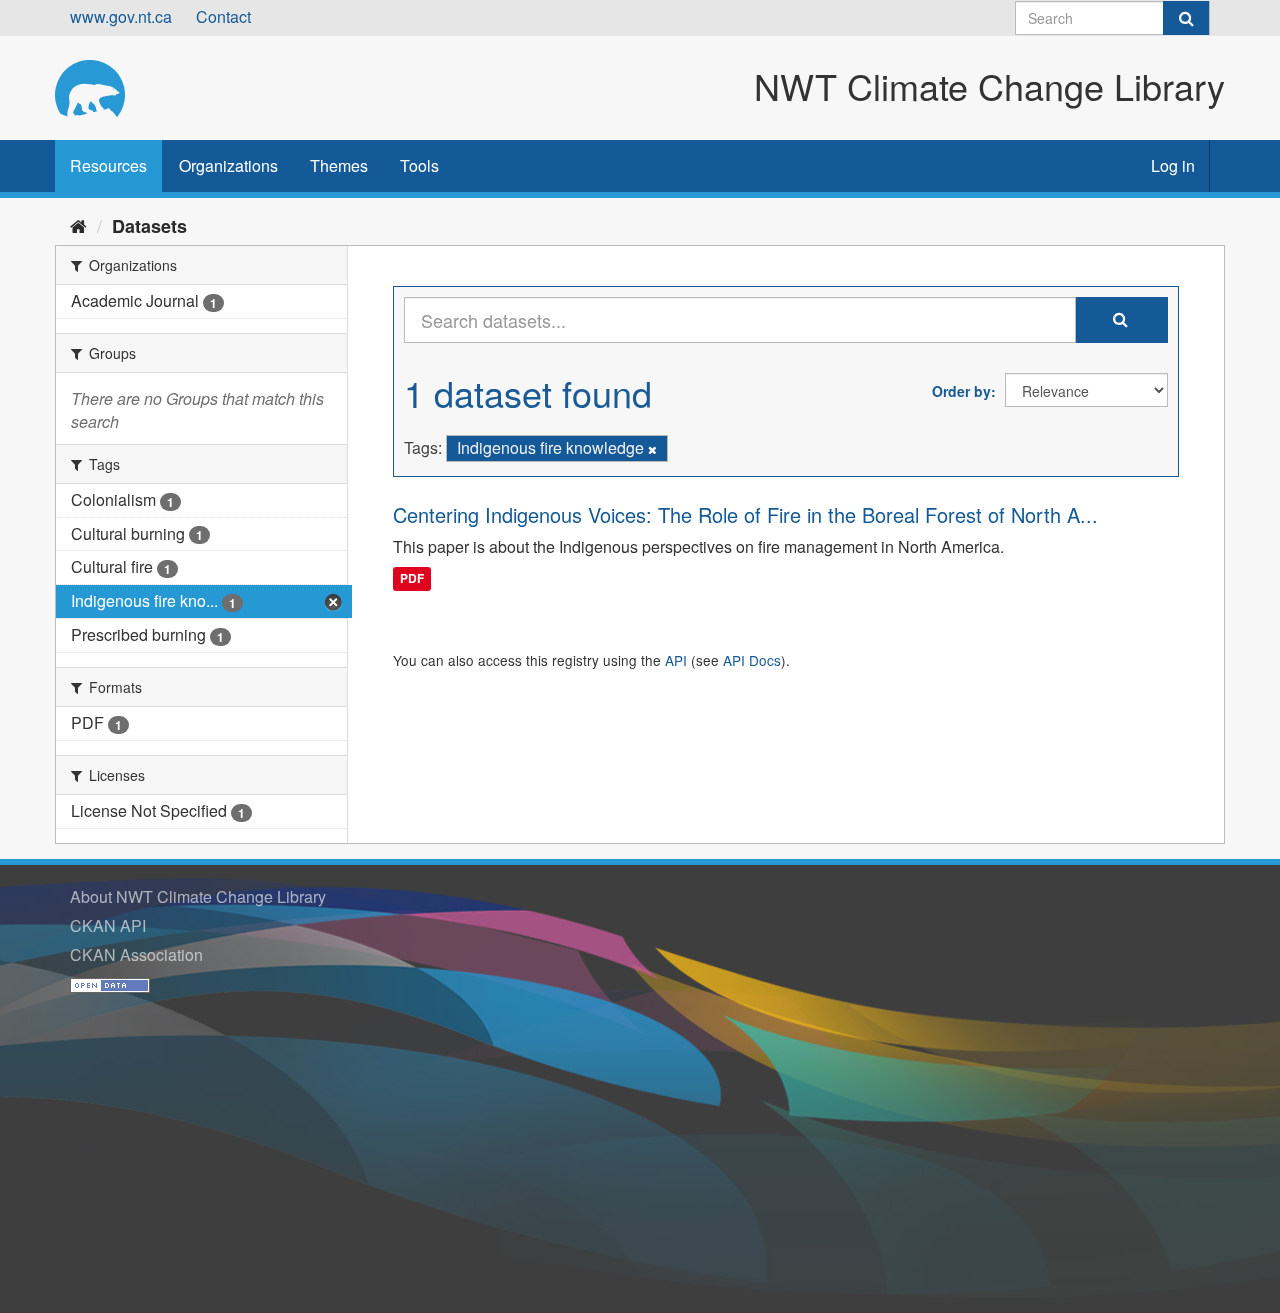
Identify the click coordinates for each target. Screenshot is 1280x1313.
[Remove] (652, 449)
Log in (1173, 165)
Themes (339, 165)
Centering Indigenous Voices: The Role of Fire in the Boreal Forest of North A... (745, 514)
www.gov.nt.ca (121, 16)
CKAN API (108, 925)
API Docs (752, 660)
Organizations (228, 165)
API (676, 660)
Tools (419, 165)
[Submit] (1186, 18)
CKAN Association (136, 954)
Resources (108, 165)
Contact (223, 16)
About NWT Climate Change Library (198, 896)
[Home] (78, 225)
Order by (961, 391)
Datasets (149, 226)
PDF (412, 579)
